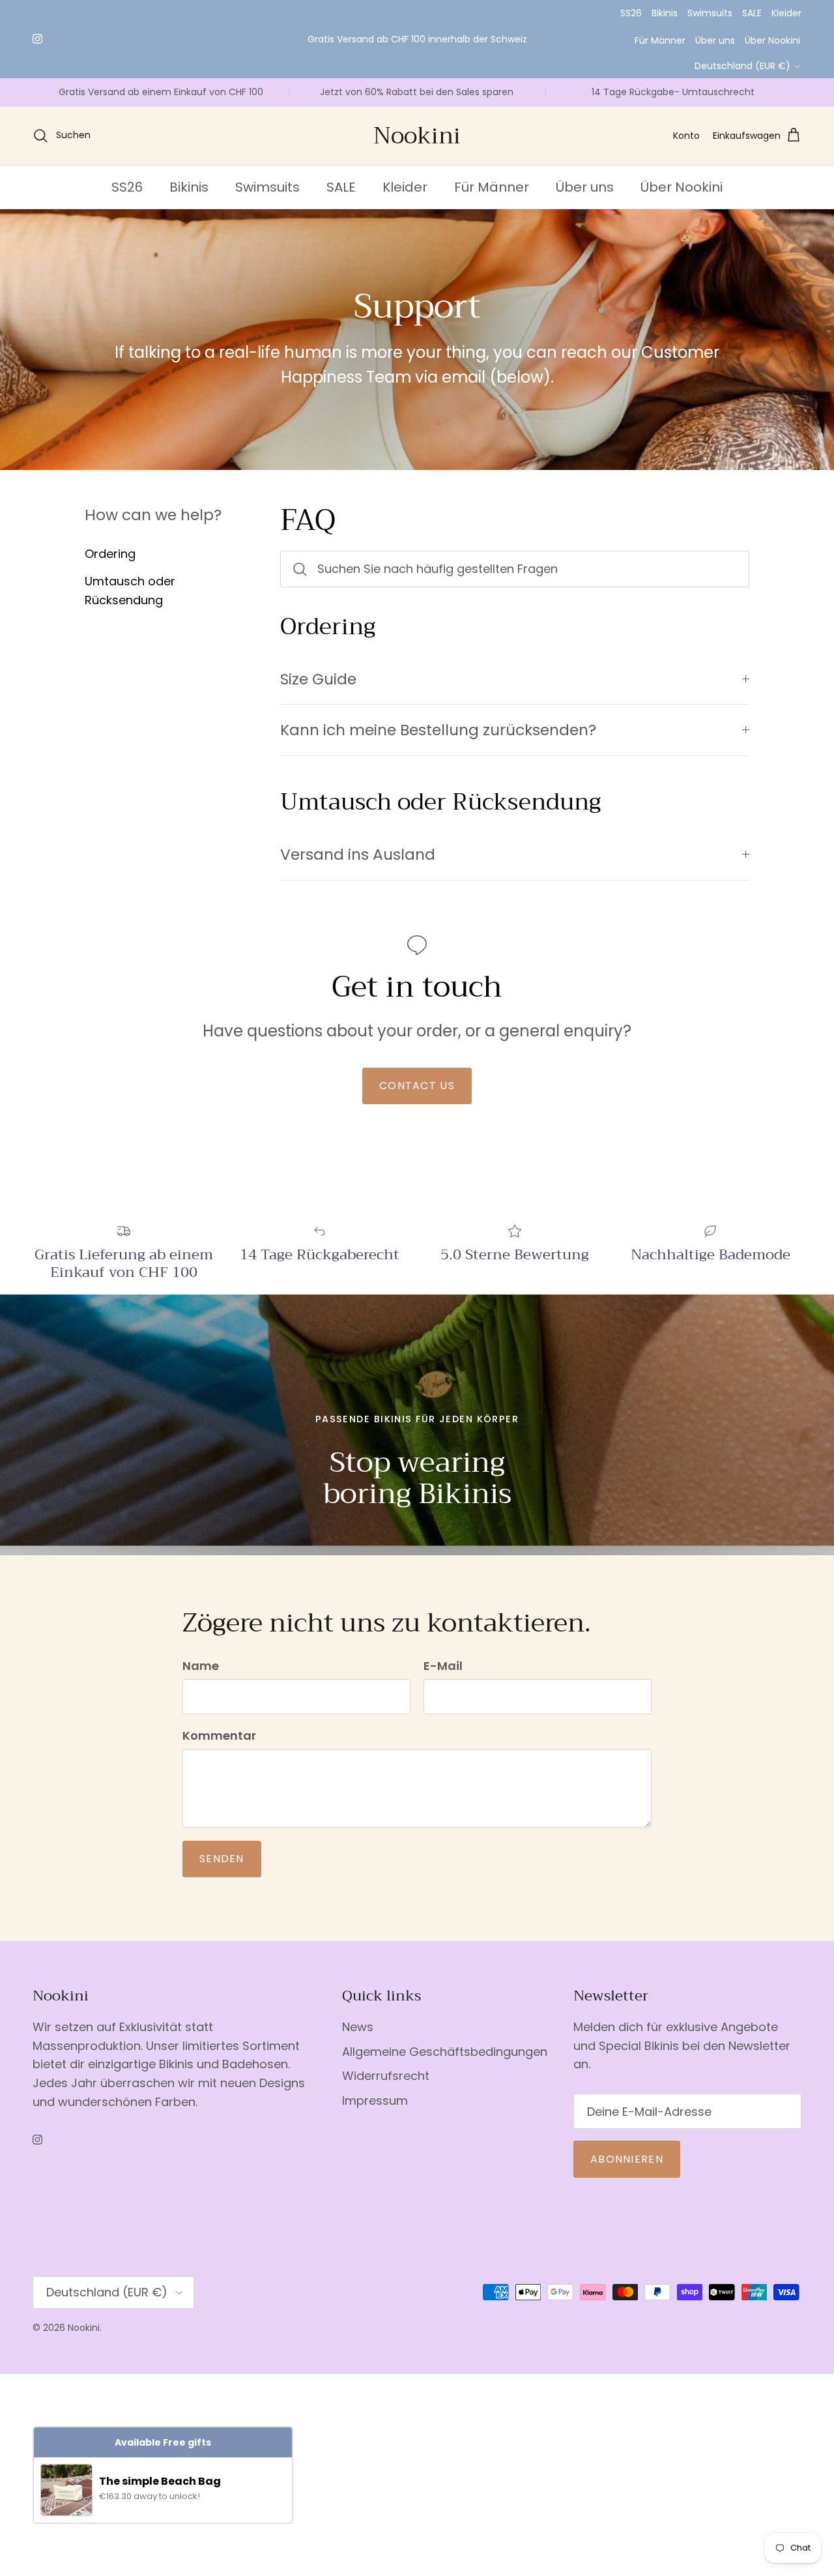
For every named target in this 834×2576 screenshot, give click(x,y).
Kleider (786, 13)
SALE (752, 13)
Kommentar (219, 1735)
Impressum (375, 2100)
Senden (222, 1859)
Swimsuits (710, 13)
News (358, 2027)
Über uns (715, 40)
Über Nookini (772, 40)
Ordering (110, 554)
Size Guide (318, 679)
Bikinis (665, 13)
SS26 (631, 13)
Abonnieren (627, 2159)
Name (201, 1666)
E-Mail (443, 1666)
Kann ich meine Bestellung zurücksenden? (438, 730)
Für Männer (660, 40)
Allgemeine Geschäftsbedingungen (445, 2052)
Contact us (417, 1086)
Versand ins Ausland (358, 854)
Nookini (84, 2328)
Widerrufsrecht (386, 2076)
